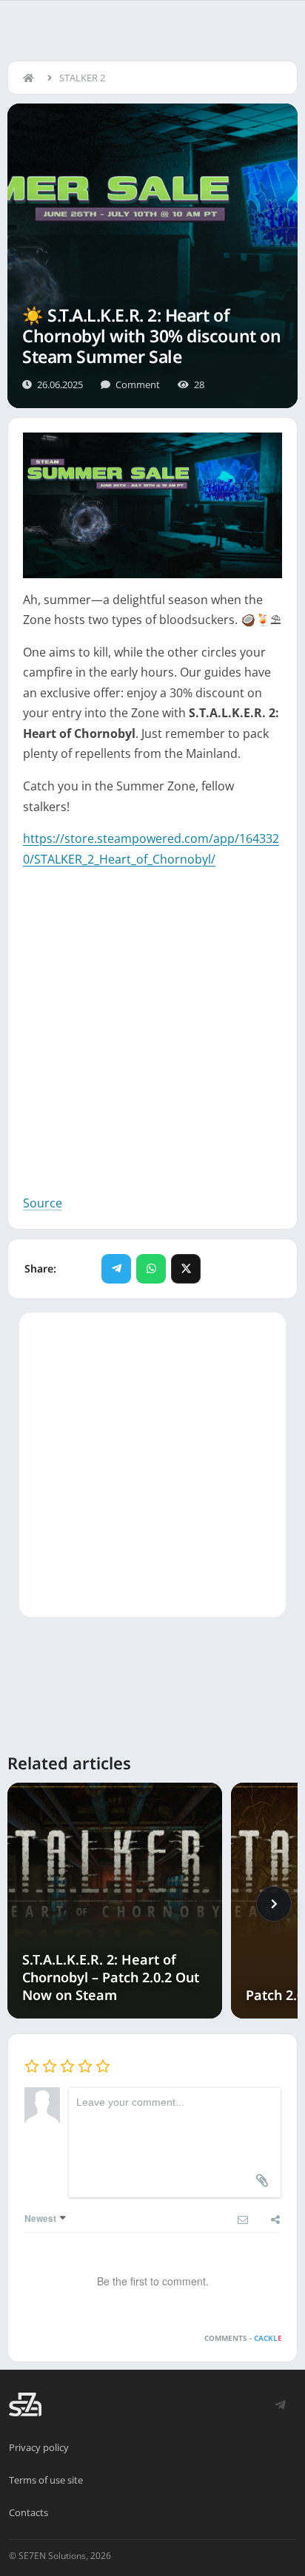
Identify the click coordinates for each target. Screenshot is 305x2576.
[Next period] (274, 1904)
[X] (186, 1269)
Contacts (29, 2512)
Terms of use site (46, 2480)
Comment (138, 384)
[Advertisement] (152, 1041)
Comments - (243, 2338)
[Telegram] (116, 1269)
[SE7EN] (25, 2404)
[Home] (32, 78)
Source (43, 1203)
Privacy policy (39, 2447)
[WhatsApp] (151, 1269)
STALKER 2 (82, 78)
